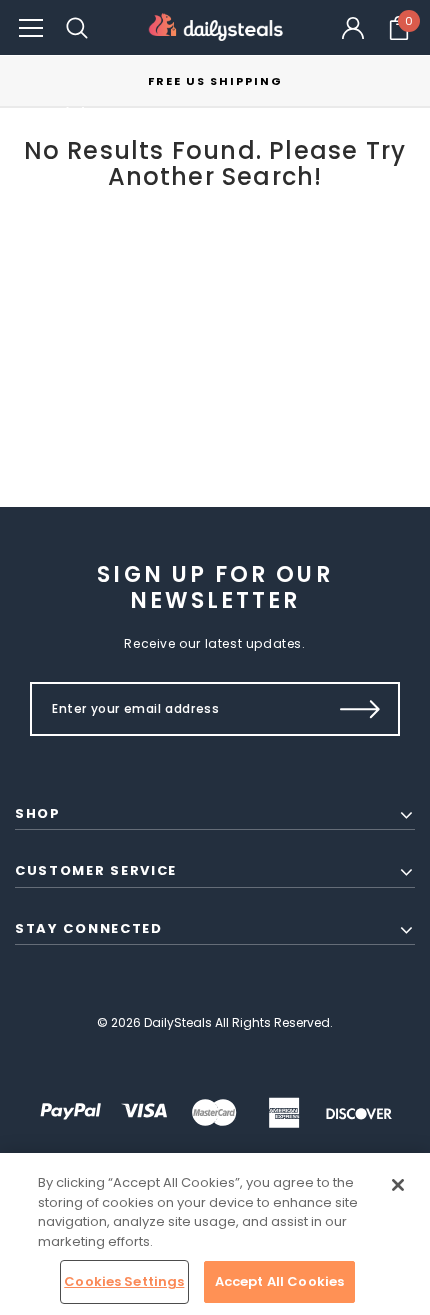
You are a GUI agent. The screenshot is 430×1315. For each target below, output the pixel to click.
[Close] (398, 1185)
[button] (31, 27)
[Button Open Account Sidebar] (353, 28)
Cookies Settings (124, 1281)
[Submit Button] (360, 709)
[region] (215, 1234)
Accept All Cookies (279, 1281)
